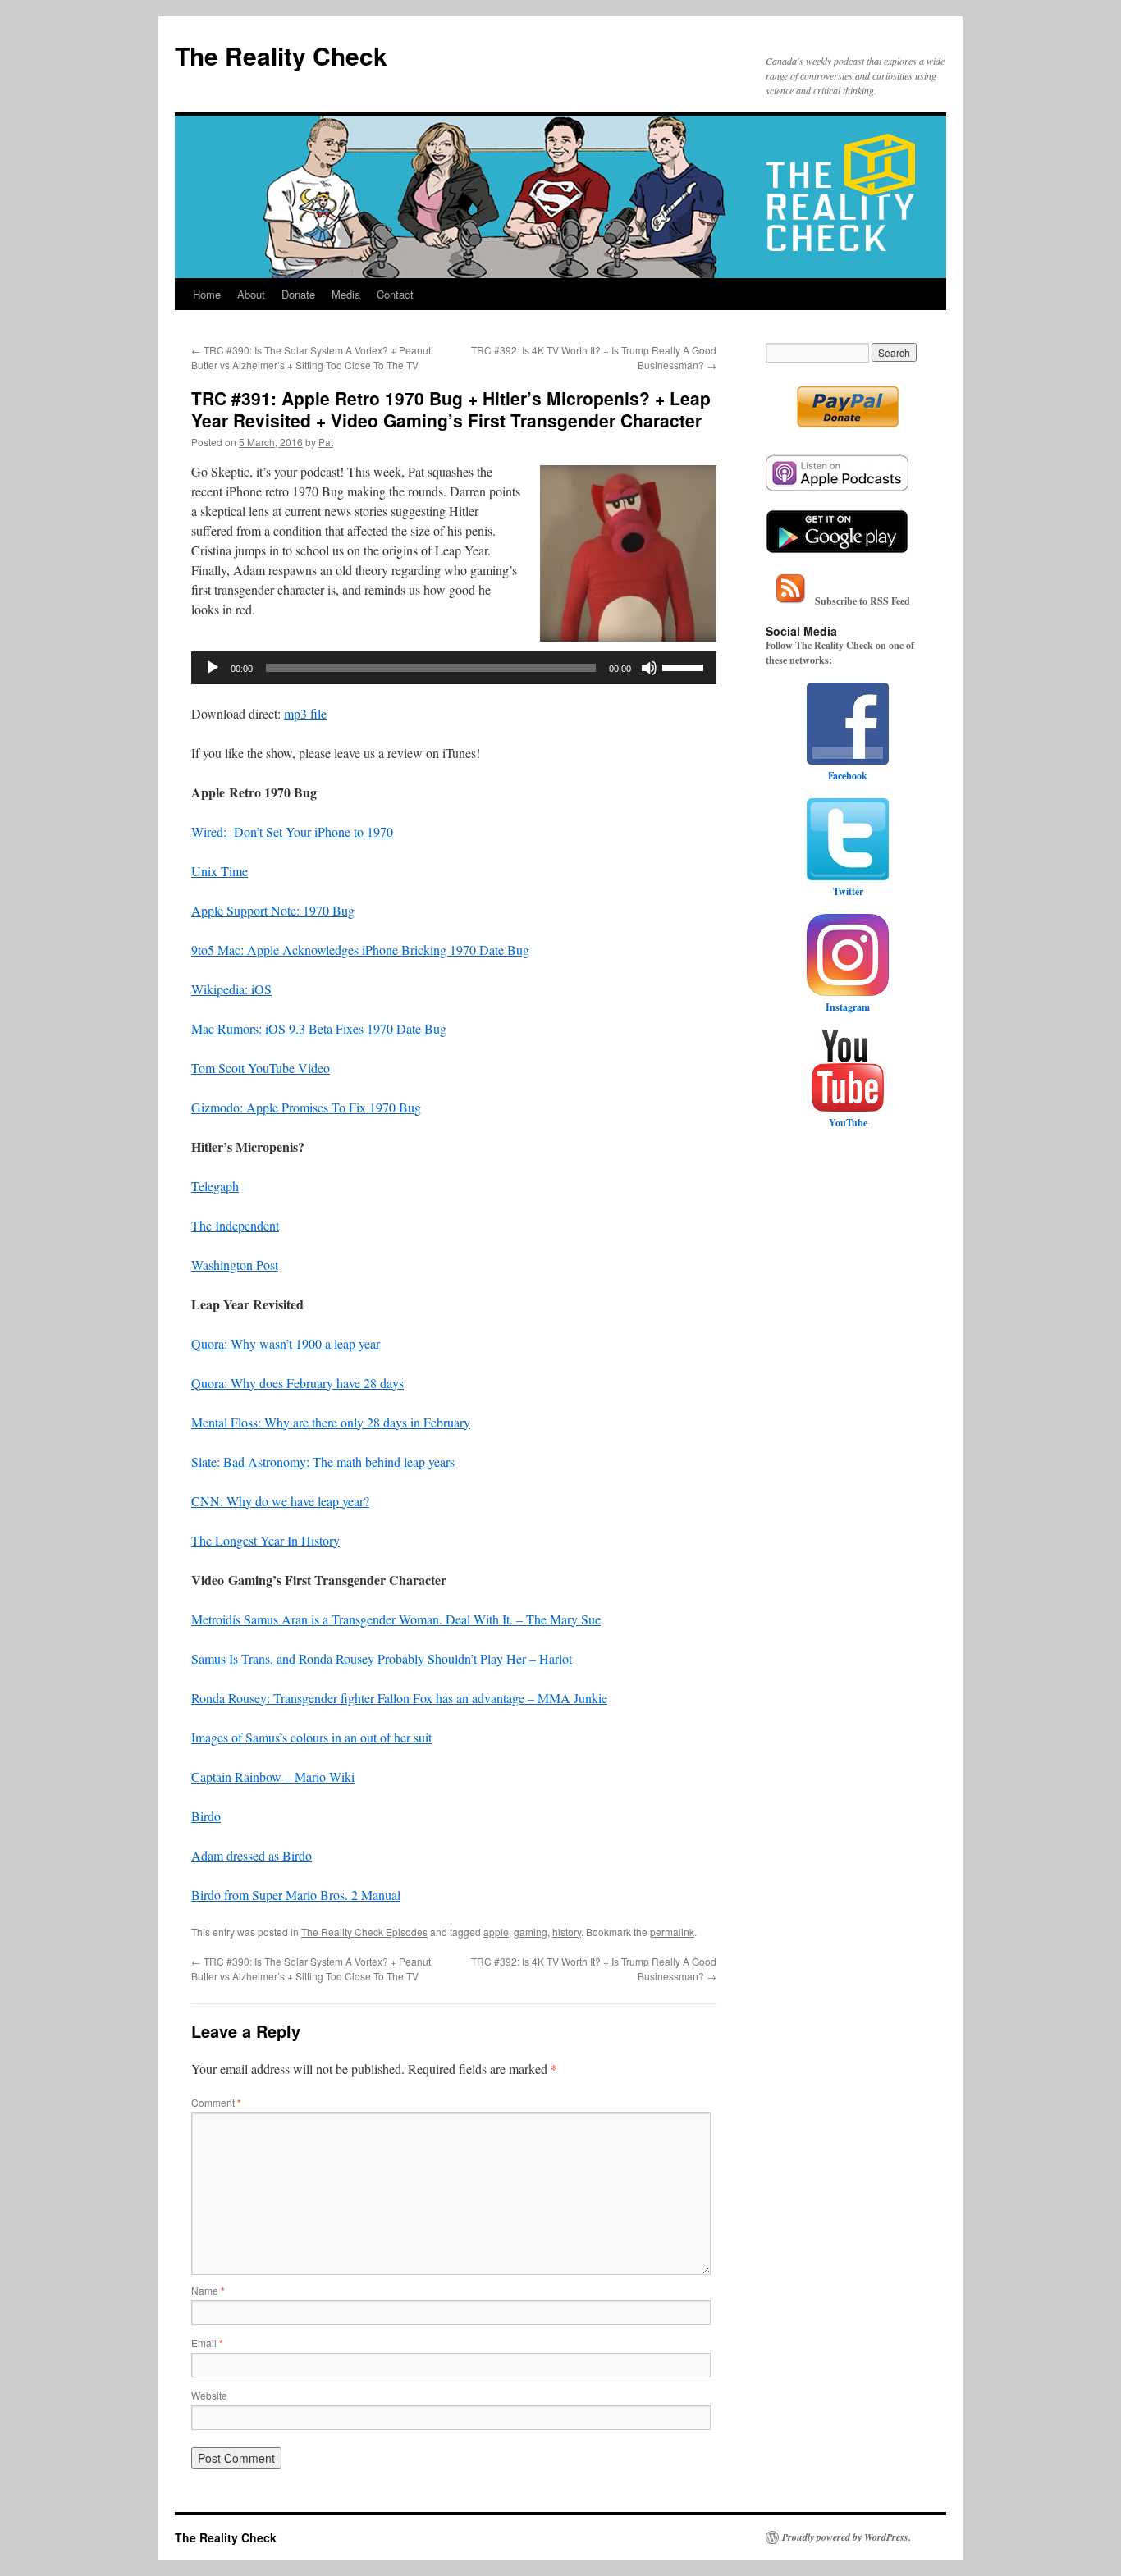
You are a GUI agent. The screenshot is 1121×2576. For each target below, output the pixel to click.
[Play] (213, 668)
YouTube (848, 1123)
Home (207, 294)
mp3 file (305, 713)
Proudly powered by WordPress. (846, 2537)
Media (346, 294)
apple (496, 1932)
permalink (672, 1932)
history (567, 1932)
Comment (216, 2102)
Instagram (848, 1007)
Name (208, 2290)
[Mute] (649, 668)
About (251, 294)
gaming (531, 1932)
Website (209, 2395)
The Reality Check (281, 55)
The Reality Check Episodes (364, 1932)
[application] (454, 668)
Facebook (848, 776)
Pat (326, 442)
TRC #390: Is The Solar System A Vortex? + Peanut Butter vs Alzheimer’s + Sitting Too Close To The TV (311, 357)
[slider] (685, 666)
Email (207, 2343)
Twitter (848, 891)
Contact (395, 294)
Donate (298, 294)
